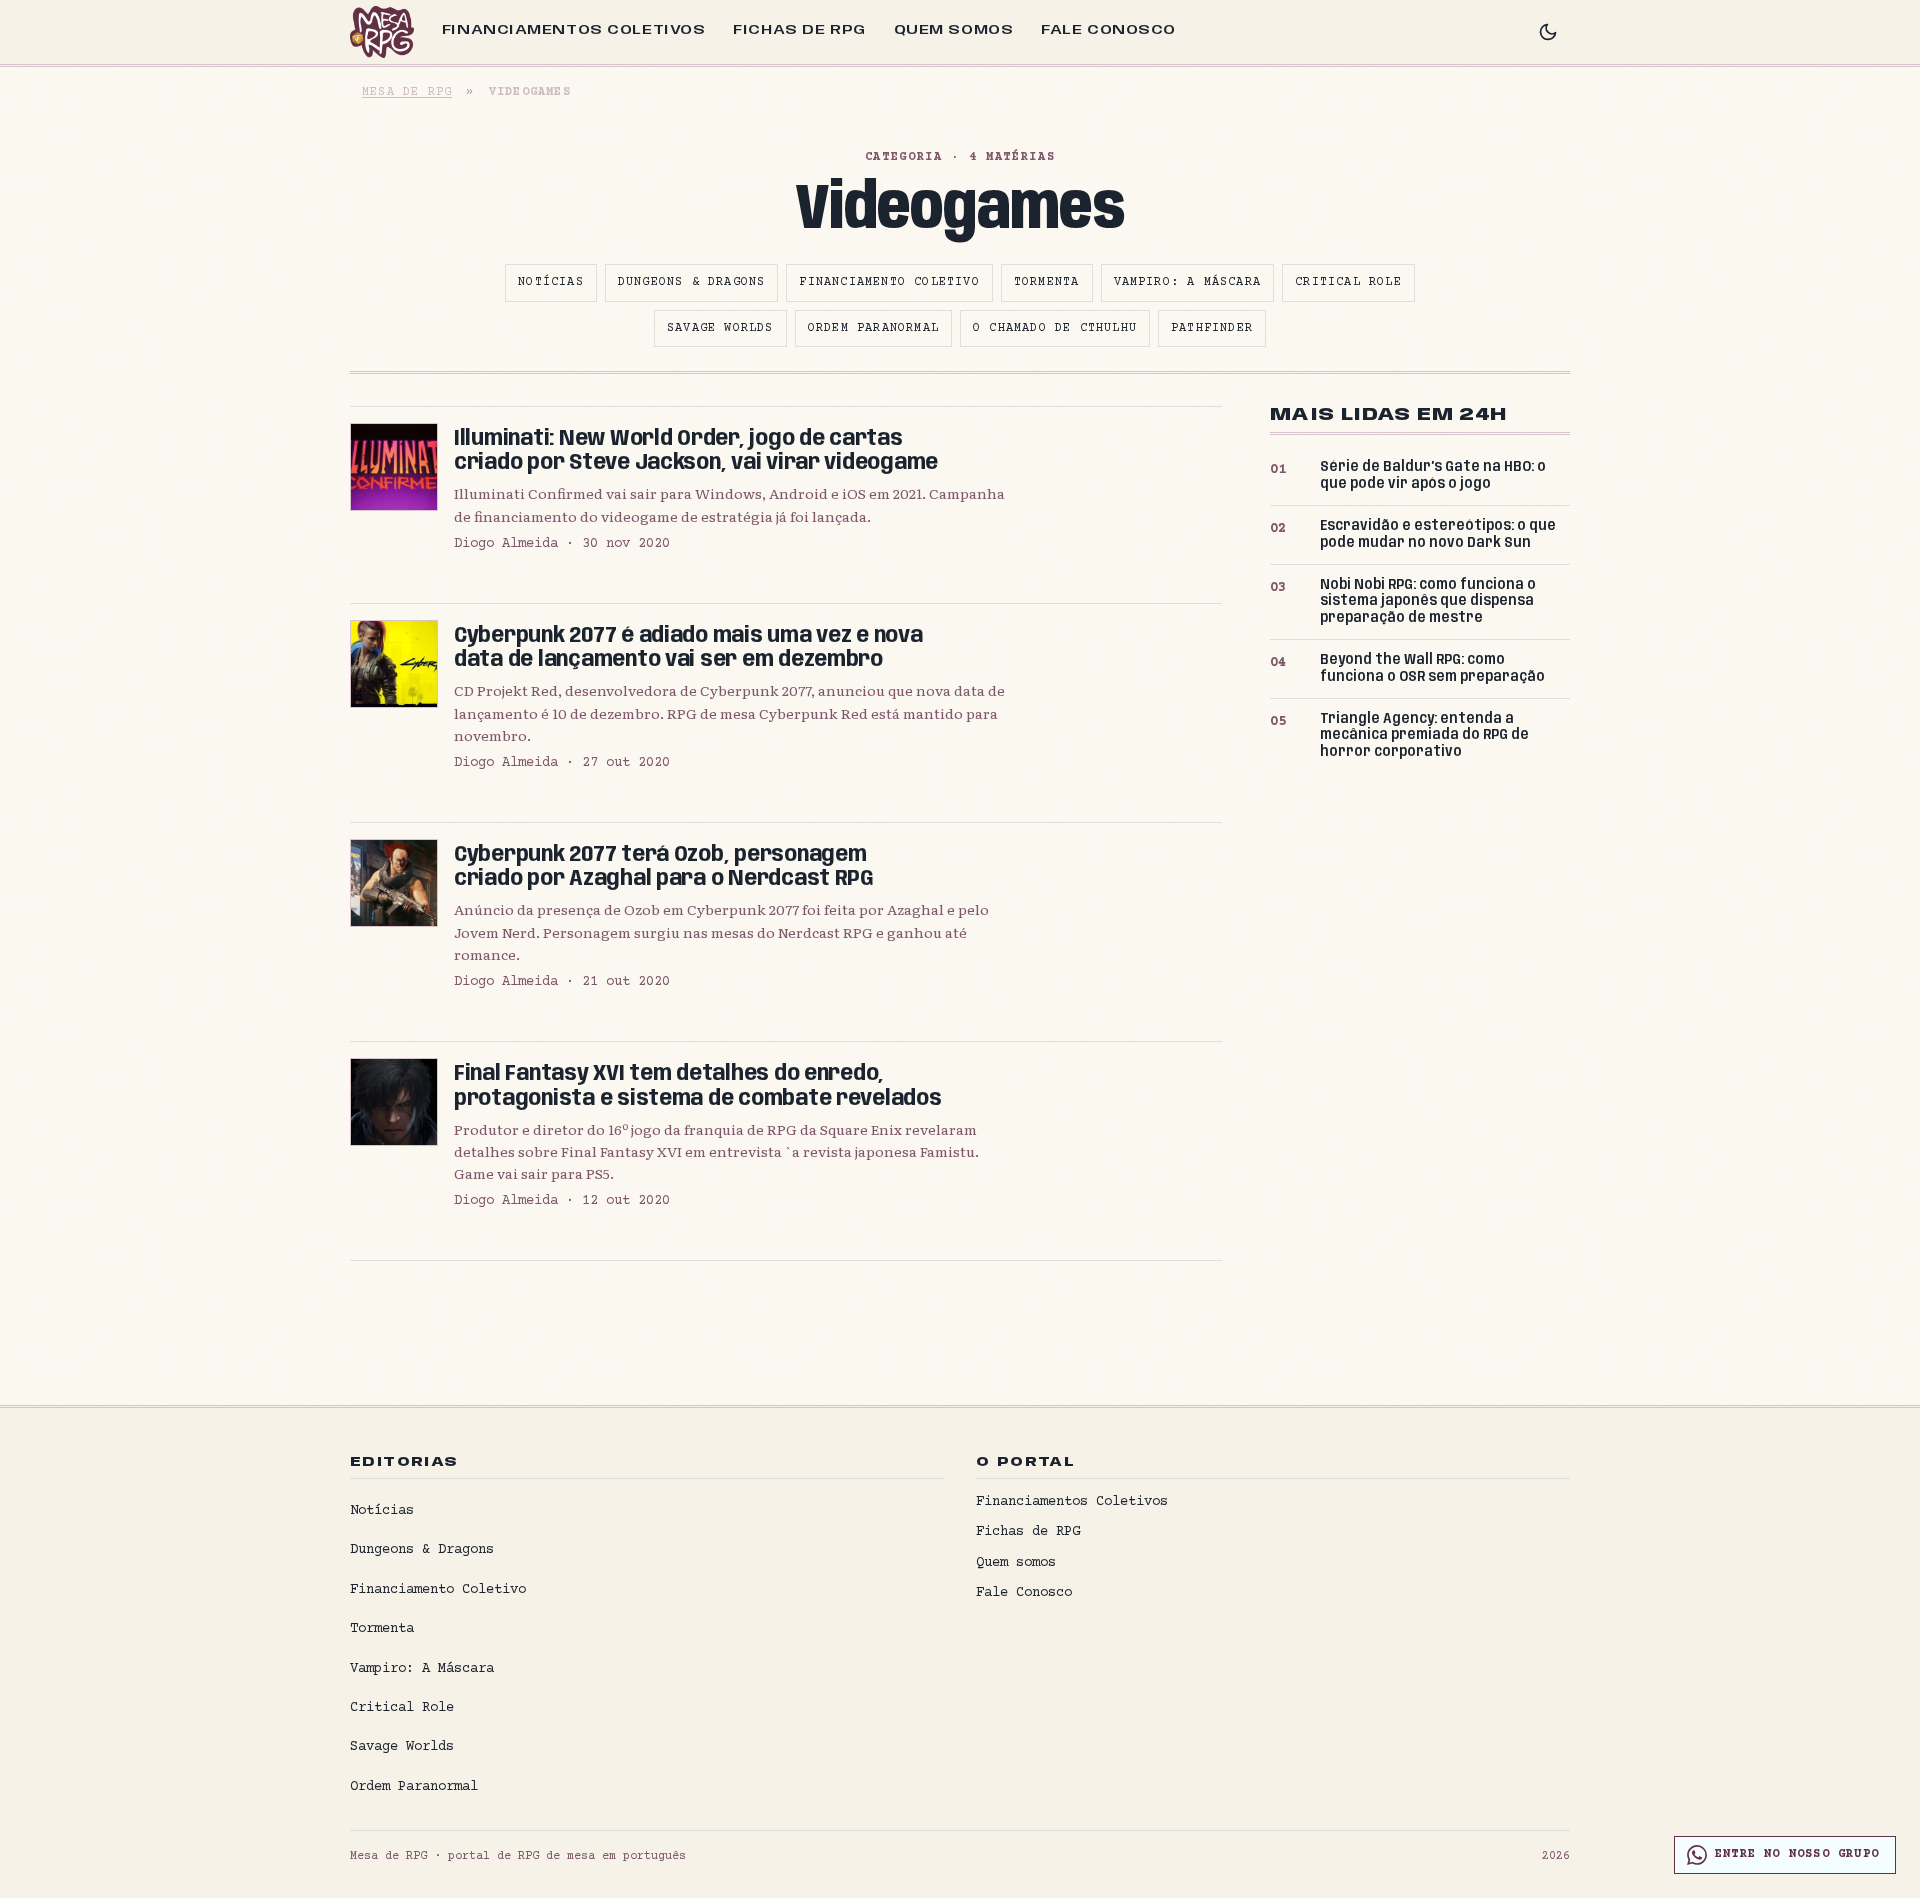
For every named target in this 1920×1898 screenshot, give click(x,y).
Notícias (551, 282)
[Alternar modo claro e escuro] (1548, 32)
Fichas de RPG (799, 30)
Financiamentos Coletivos (573, 30)
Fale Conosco (1108, 30)
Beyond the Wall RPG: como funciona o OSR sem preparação (1432, 668)
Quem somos (954, 30)
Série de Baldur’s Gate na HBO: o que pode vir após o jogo (1433, 475)
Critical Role (1348, 282)
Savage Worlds (720, 328)
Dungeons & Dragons (692, 282)
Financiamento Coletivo (889, 282)
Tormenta (1047, 282)
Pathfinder (1212, 328)
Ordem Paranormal (873, 328)
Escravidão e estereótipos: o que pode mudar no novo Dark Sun (1438, 534)
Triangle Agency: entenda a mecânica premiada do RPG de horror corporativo (1424, 736)
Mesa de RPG (407, 92)
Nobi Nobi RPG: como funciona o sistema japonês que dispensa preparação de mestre (1428, 602)
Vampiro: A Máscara (1188, 282)
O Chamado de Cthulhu (1055, 328)
